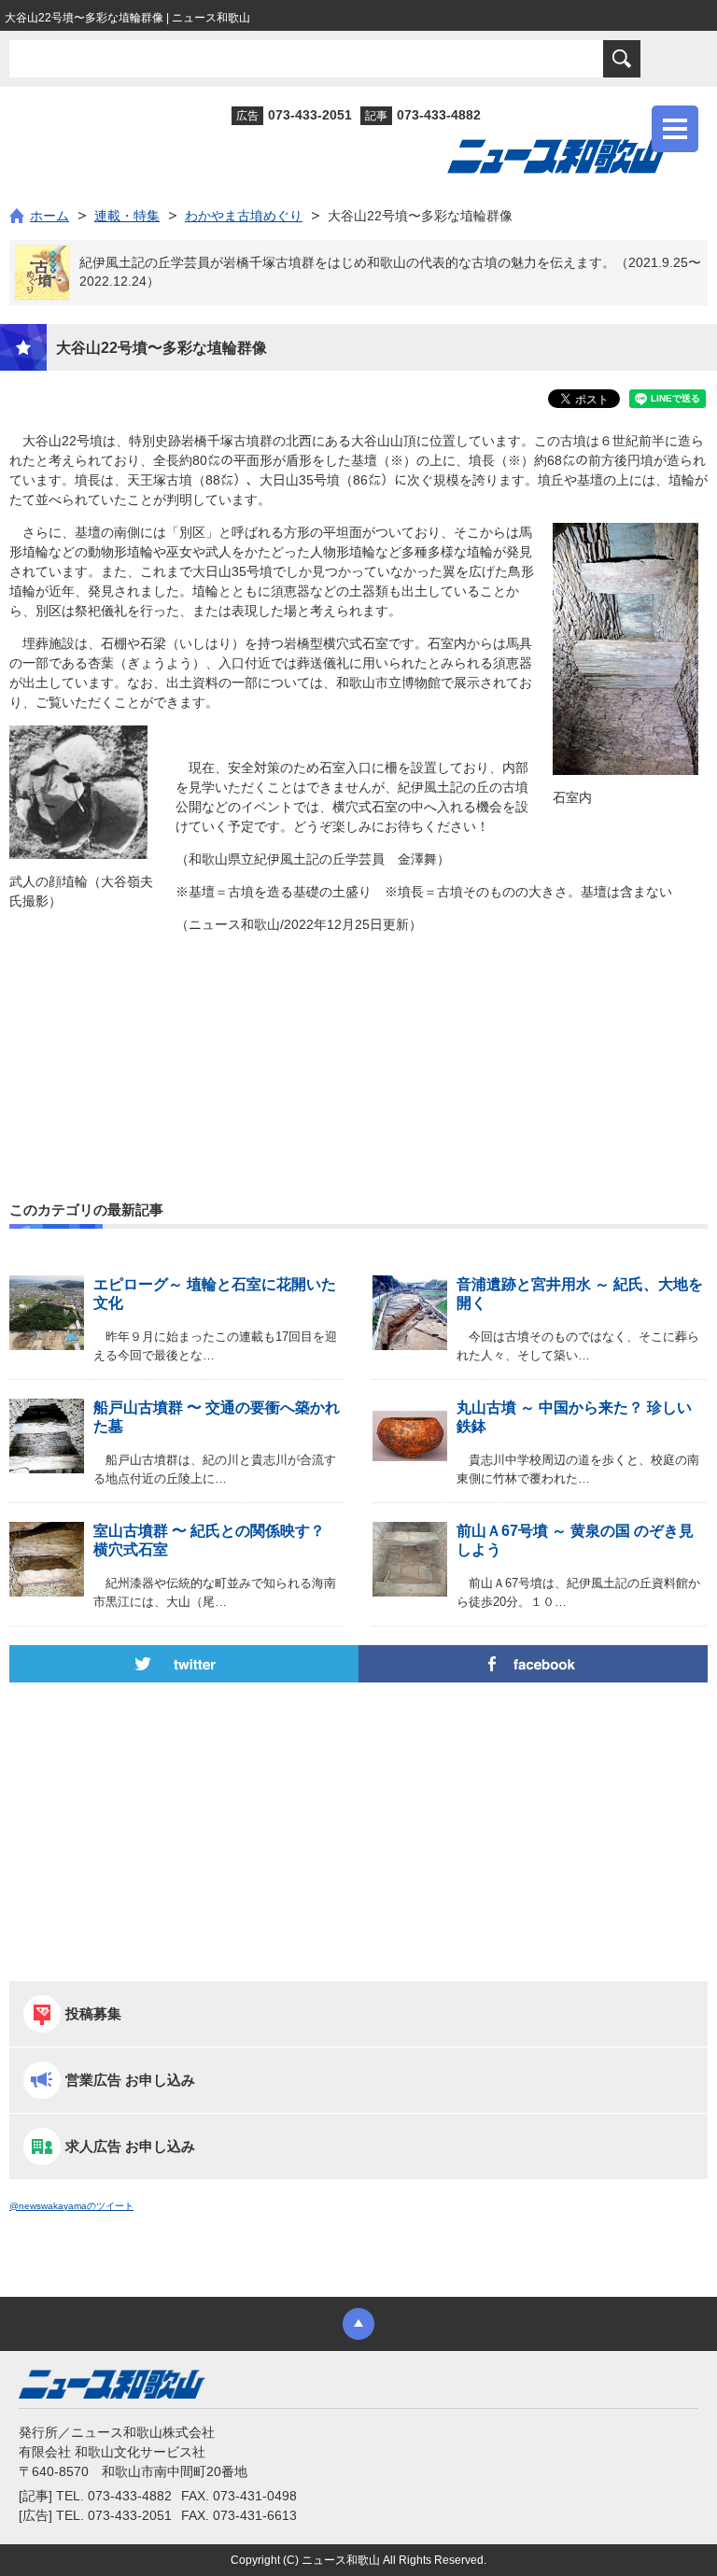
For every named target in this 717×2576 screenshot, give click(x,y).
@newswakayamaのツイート (71, 2206)
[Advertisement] (358, 1027)
